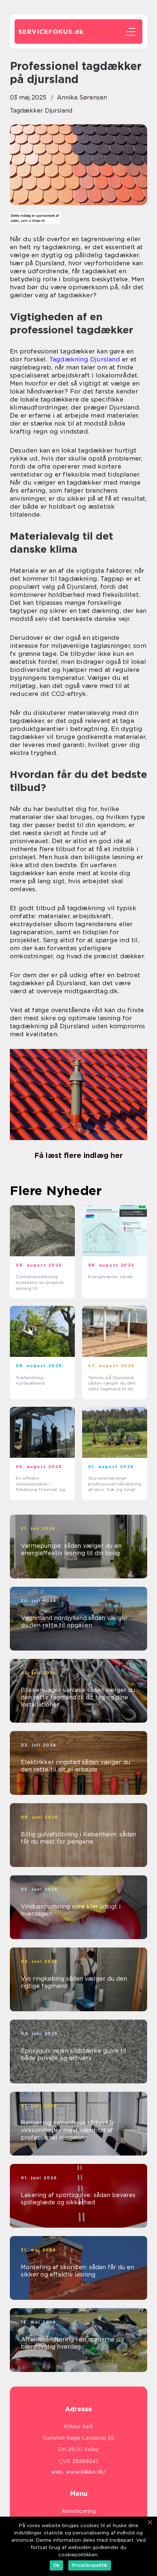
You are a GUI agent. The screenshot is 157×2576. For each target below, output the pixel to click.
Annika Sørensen (82, 97)
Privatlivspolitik (90, 2565)
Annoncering (79, 2511)
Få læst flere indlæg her (78, 1155)
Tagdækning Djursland (85, 359)
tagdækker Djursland (41, 111)
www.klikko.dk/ (86, 2472)
